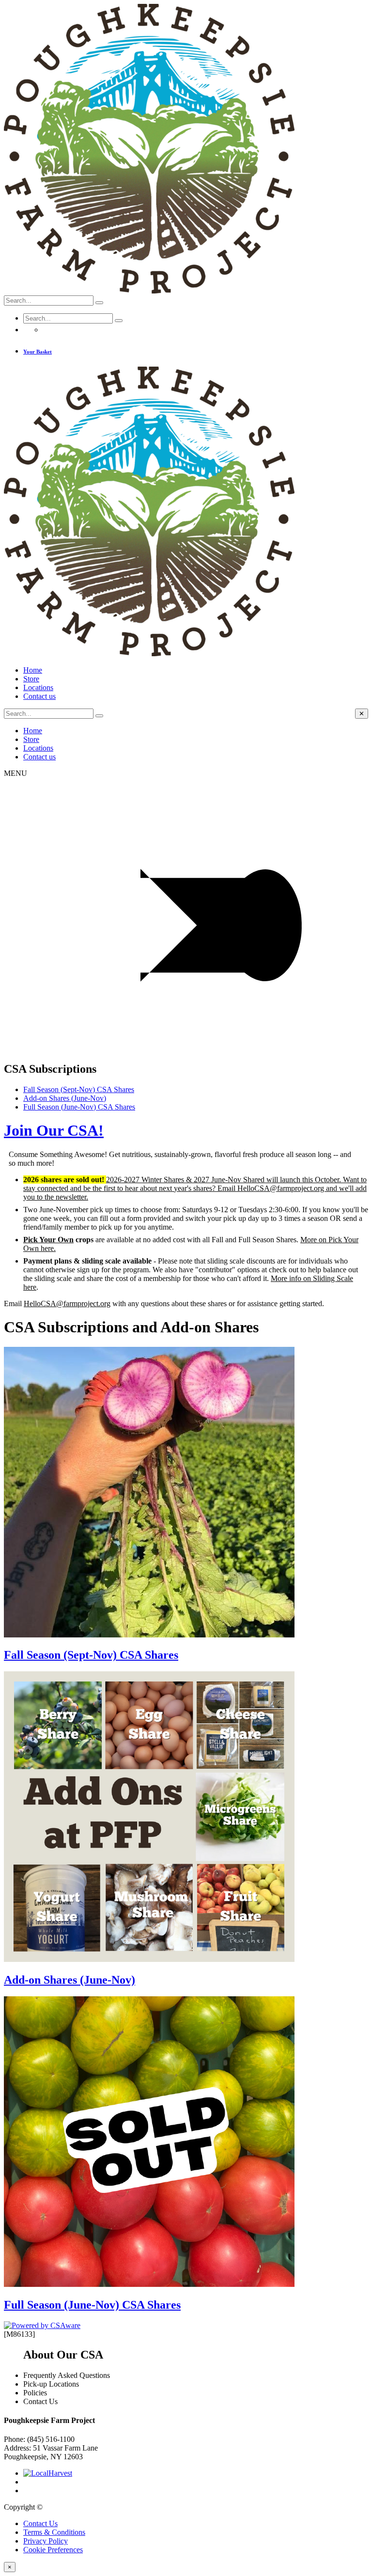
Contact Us (40, 2523)
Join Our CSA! (54, 1130)
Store (31, 679)
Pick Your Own (48, 1240)
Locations (38, 687)
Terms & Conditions (54, 2532)
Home (33, 670)
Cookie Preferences (53, 2550)
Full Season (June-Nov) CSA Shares (79, 1107)
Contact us (39, 696)
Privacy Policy (46, 2541)
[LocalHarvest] (48, 2473)
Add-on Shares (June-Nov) (65, 1098)
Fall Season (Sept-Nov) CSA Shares (79, 1089)
